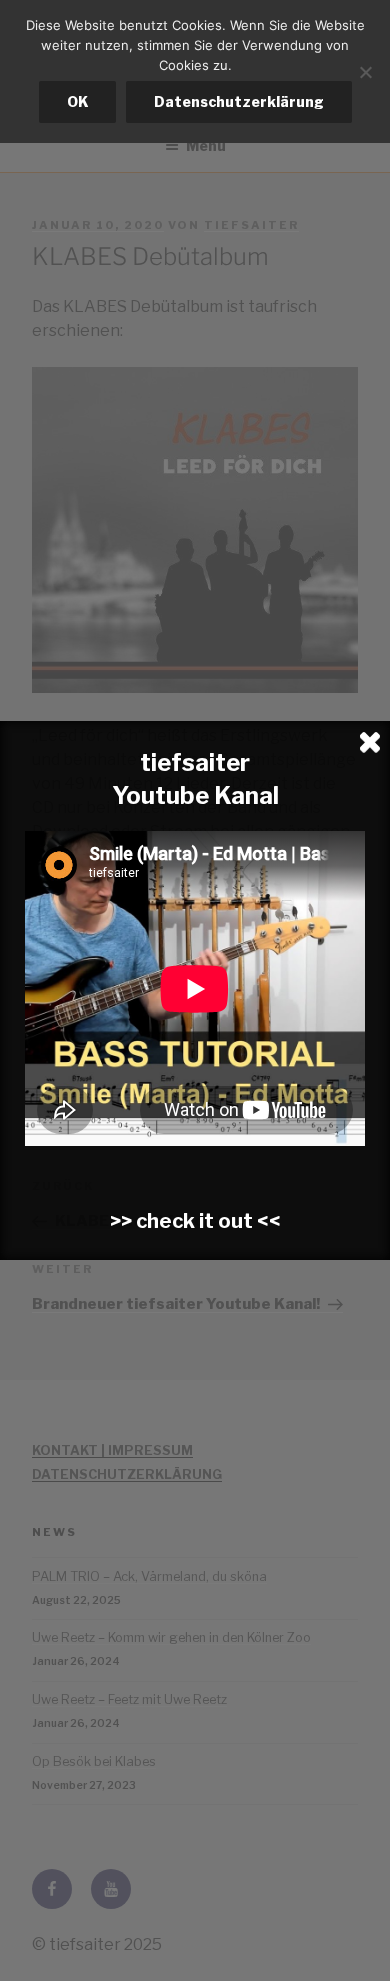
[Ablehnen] (365, 72)
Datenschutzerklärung (239, 101)
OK (77, 101)
